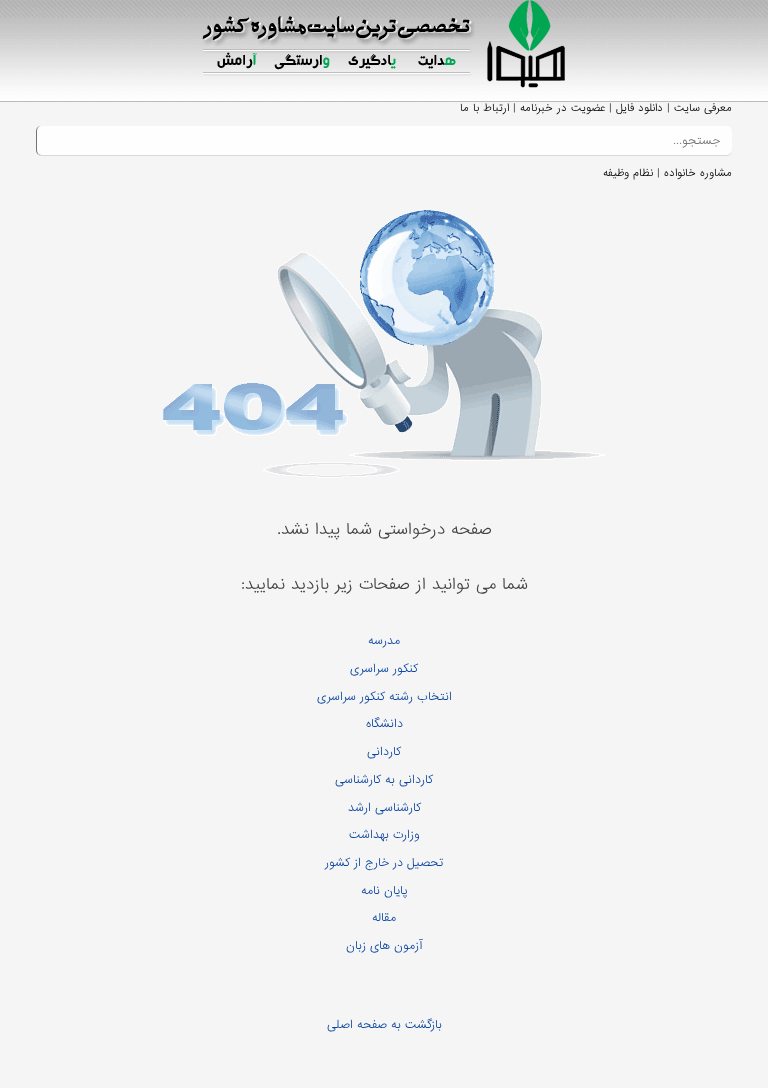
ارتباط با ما (484, 108)
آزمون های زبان (384, 946)
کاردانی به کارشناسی (384, 780)
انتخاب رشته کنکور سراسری (384, 697)
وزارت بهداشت (384, 835)
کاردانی (384, 752)
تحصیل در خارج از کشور (384, 863)
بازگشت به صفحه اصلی (384, 1025)
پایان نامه (384, 891)
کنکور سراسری (384, 669)
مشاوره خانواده (698, 173)
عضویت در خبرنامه (562, 108)
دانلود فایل (639, 108)
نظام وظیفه (628, 173)
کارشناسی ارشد (384, 808)
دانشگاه (384, 724)
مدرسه (384, 641)
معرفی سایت (703, 108)
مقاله (384, 918)
